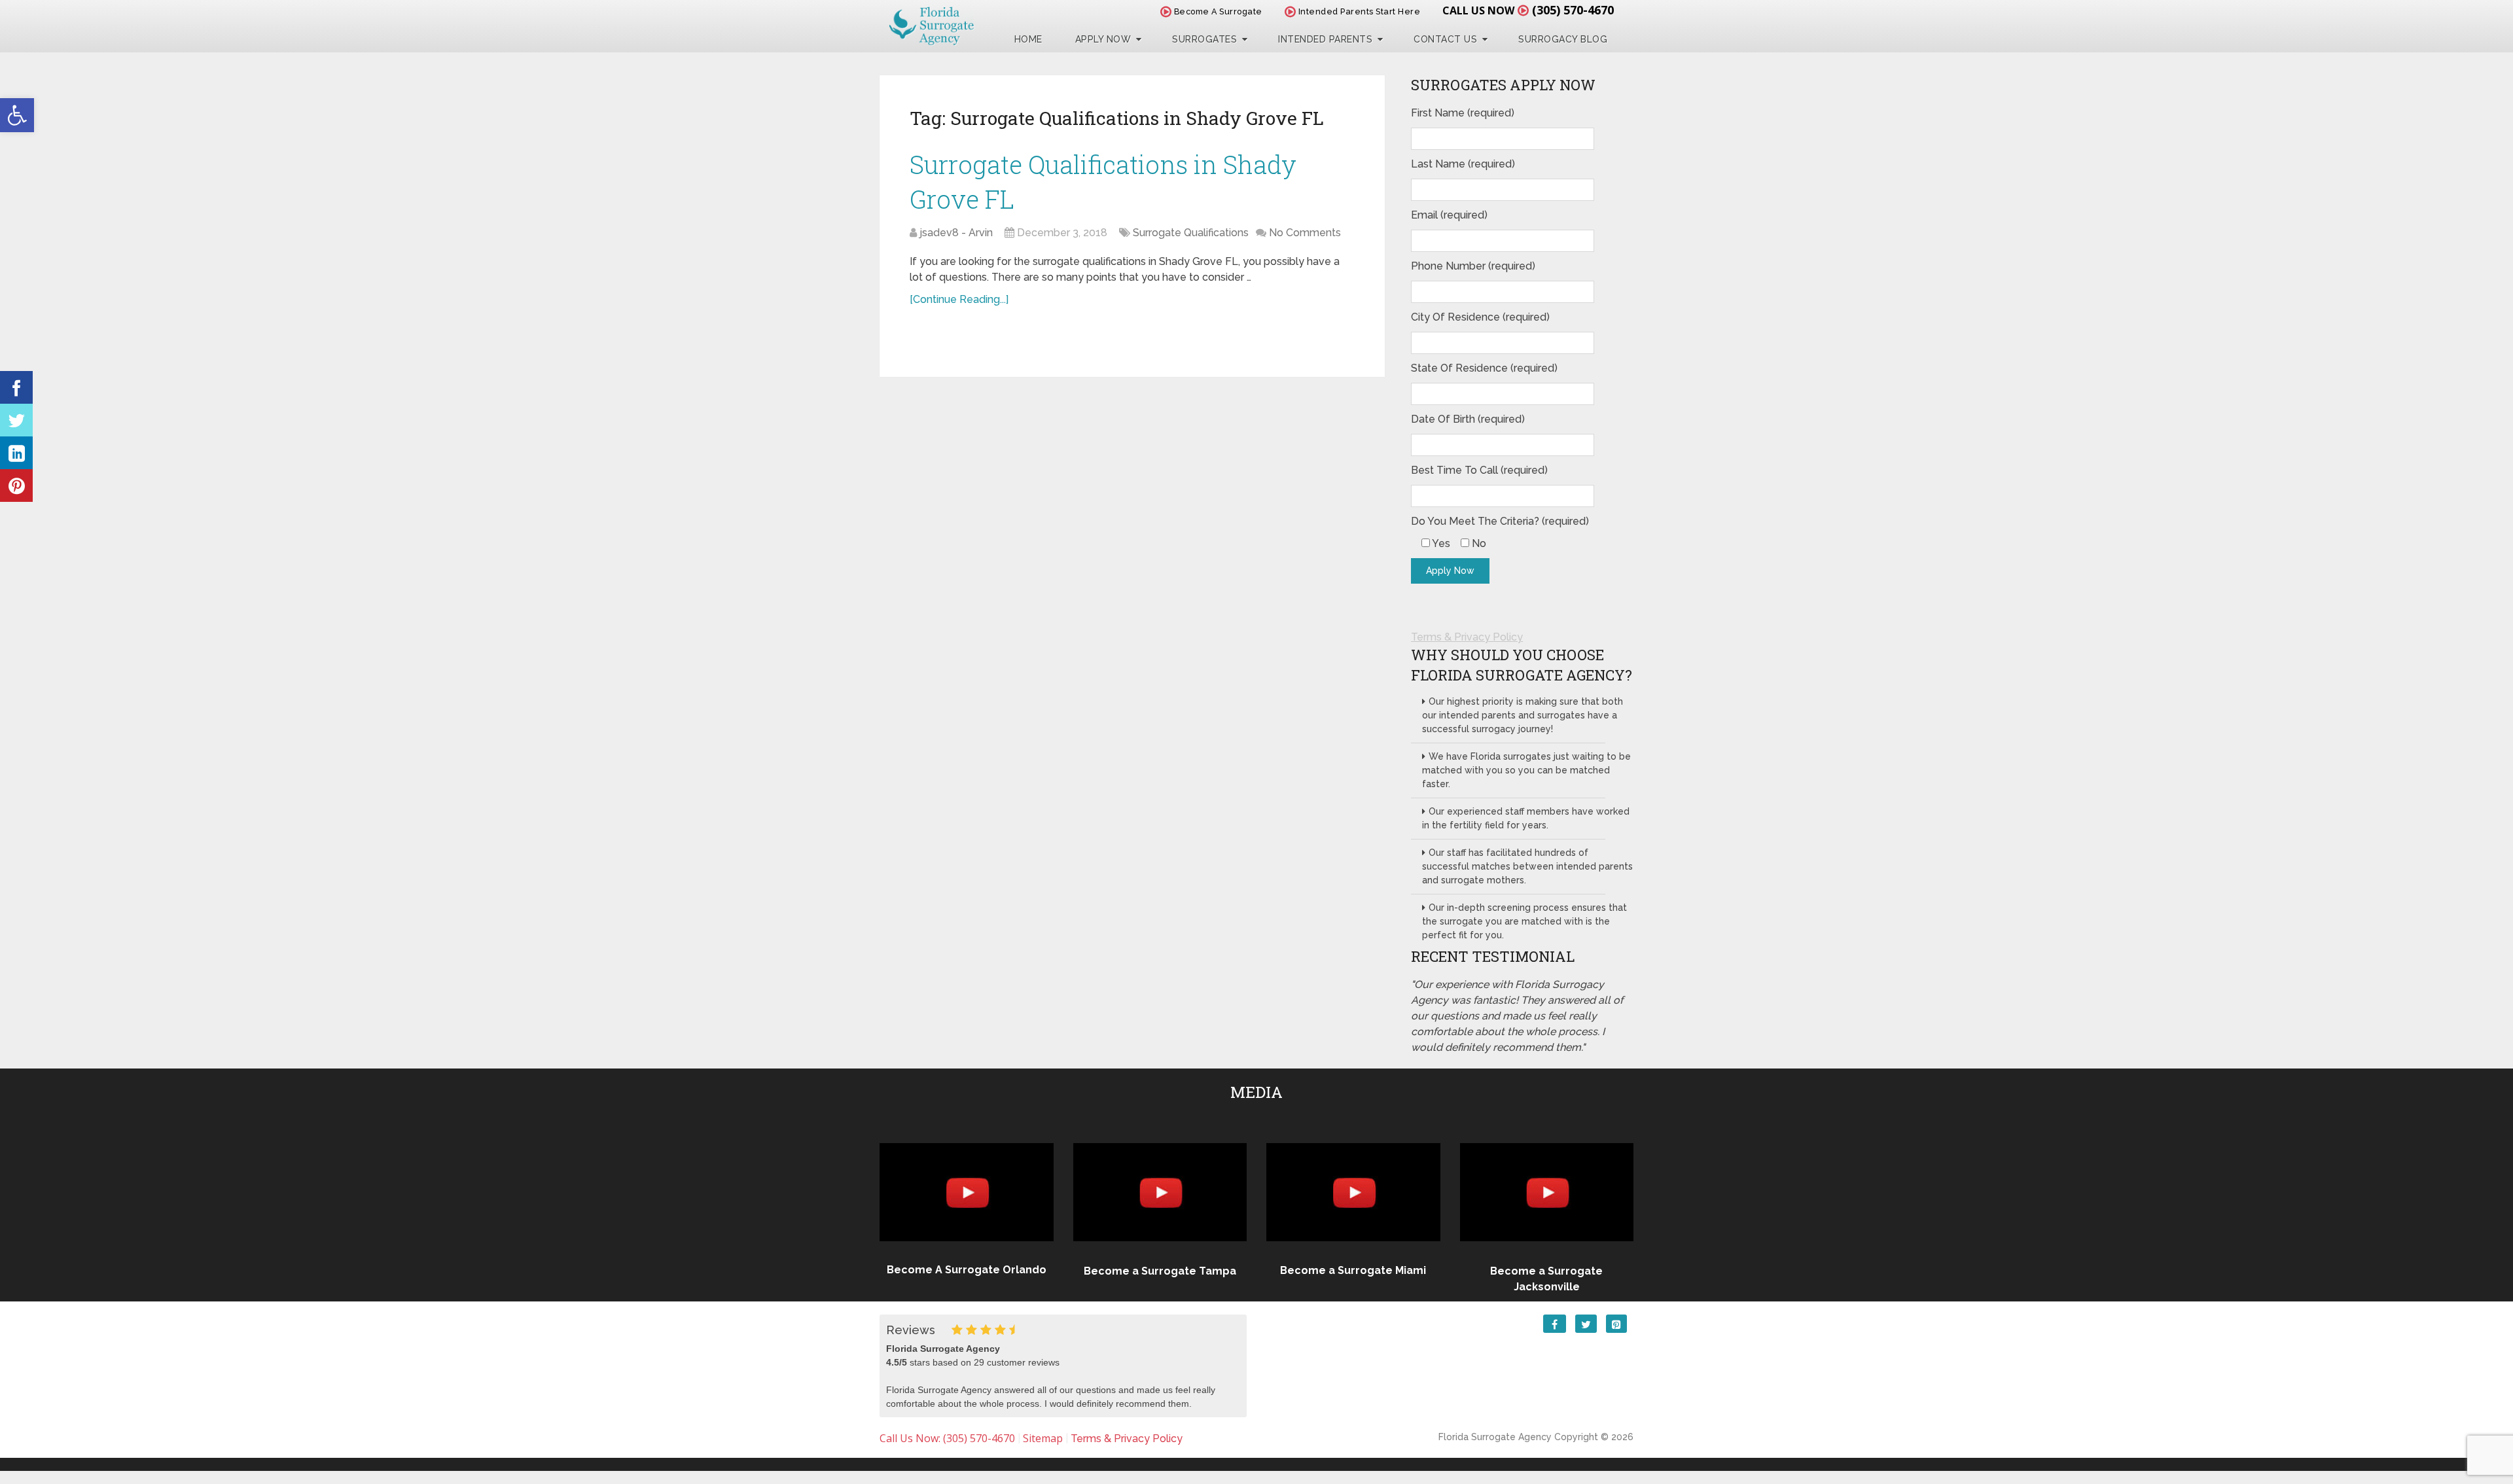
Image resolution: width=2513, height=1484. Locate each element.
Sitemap (1043, 1438)
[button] (17, 115)
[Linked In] (16, 453)
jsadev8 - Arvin (956, 233)
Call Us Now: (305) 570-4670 (947, 1438)
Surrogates (1204, 39)
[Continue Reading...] (959, 299)
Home (1028, 39)
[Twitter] (16, 420)
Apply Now (1103, 39)
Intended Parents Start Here (1358, 11)
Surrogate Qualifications (1191, 233)
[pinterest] (16, 486)
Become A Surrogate (1217, 11)
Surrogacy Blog (1563, 39)
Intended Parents (1325, 39)
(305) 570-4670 (1573, 10)
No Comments (1305, 233)
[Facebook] (16, 387)
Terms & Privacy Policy (1467, 637)
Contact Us (1445, 39)
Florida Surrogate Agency (1495, 1437)
